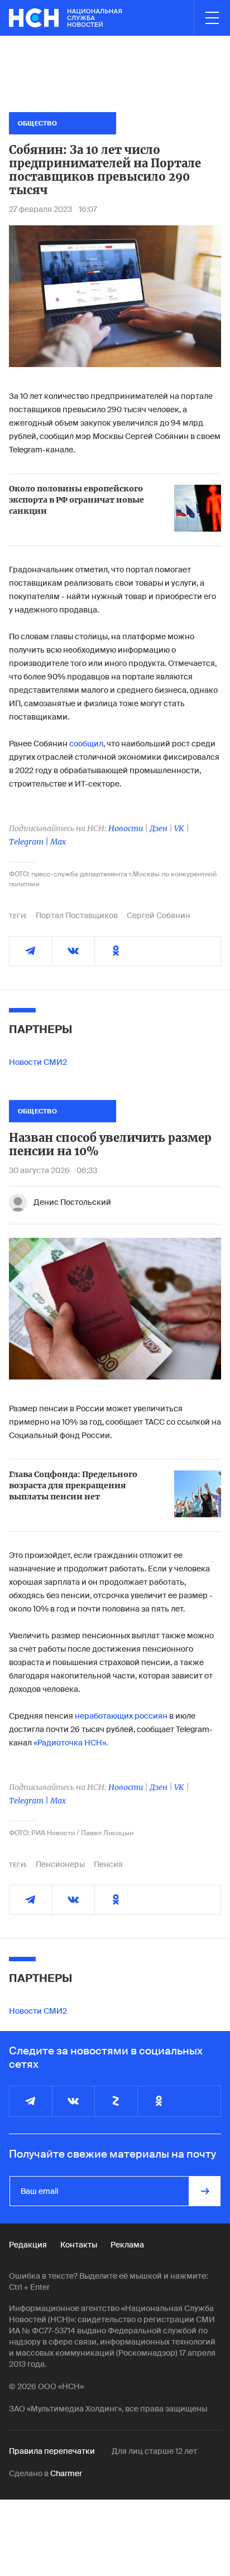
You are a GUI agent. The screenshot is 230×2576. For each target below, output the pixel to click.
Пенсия (108, 1864)
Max (58, 842)
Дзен (159, 828)
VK (179, 828)
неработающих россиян (121, 1716)
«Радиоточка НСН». (71, 1743)
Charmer (66, 2473)
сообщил (86, 744)
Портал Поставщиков (77, 915)
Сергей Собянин (159, 915)
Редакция (28, 2245)
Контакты (79, 2245)
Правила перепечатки (52, 2451)
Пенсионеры (60, 1864)
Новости (126, 828)
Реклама (127, 2245)
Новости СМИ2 (38, 1062)
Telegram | (30, 842)
